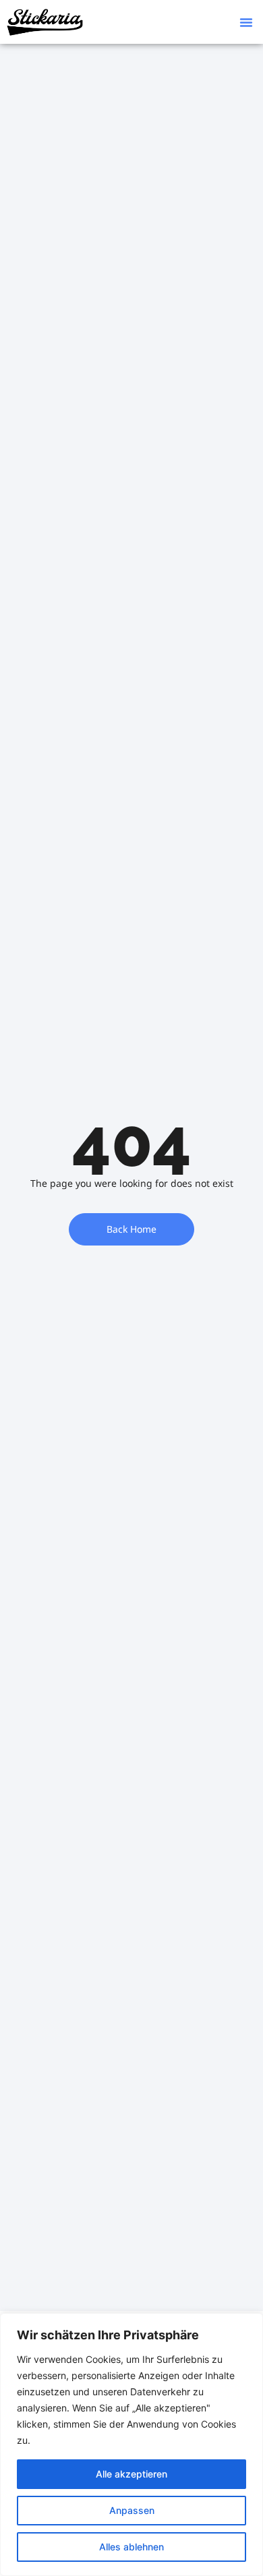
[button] (246, 22)
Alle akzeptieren (131, 2474)
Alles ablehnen (131, 2547)
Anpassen (132, 2510)
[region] (131, 2445)
